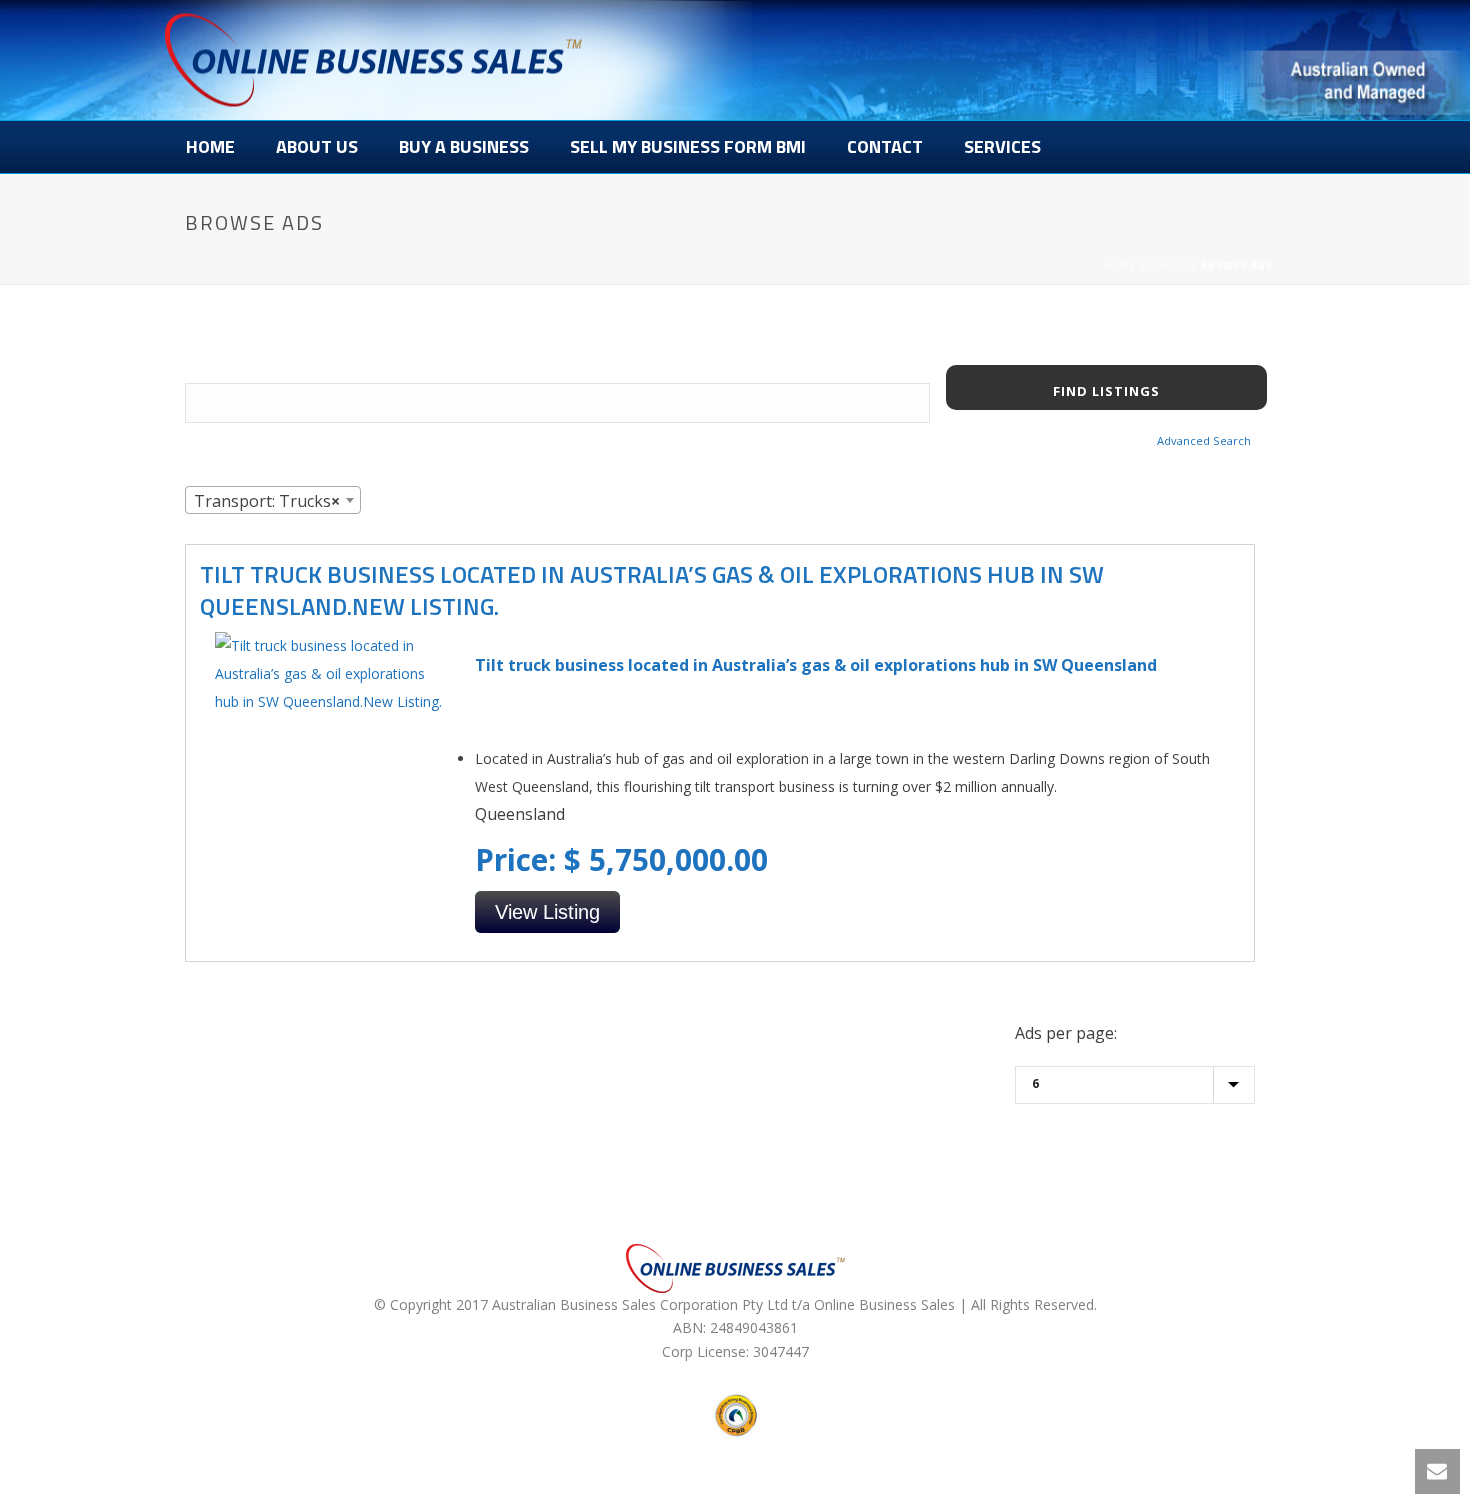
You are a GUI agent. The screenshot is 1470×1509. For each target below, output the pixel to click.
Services (1002, 146)
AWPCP (1169, 265)
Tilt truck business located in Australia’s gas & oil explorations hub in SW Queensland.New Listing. (652, 589)
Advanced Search (1204, 440)
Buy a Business (464, 146)
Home (210, 146)
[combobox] (273, 500)
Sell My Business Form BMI (688, 146)
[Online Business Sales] (373, 60)
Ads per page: (1066, 1033)
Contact (885, 146)
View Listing (547, 912)
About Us (317, 146)
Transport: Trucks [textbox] (267, 501)
